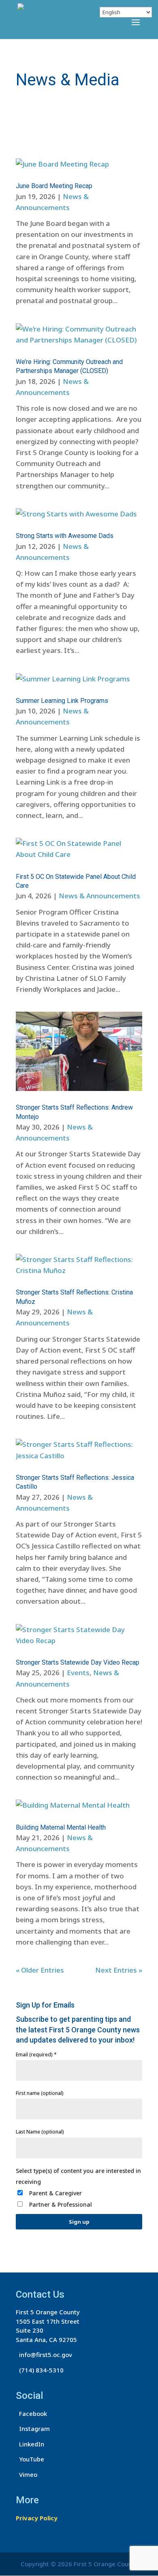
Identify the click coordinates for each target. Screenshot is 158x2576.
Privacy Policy (37, 2518)
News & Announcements (99, 896)
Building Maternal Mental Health (61, 1827)
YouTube (30, 2459)
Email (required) (36, 2055)
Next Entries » (119, 1970)
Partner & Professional (61, 2204)
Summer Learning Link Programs (62, 701)
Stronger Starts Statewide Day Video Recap (78, 1662)
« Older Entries (40, 1970)
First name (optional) (40, 2093)
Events (78, 1673)
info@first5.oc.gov (44, 2355)
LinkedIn (30, 2444)
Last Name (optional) (40, 2132)
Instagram (33, 2429)
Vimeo (27, 2474)
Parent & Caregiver (56, 2193)
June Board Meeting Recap (54, 186)
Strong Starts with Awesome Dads (65, 536)
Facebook (31, 2413)
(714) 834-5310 (40, 2370)
